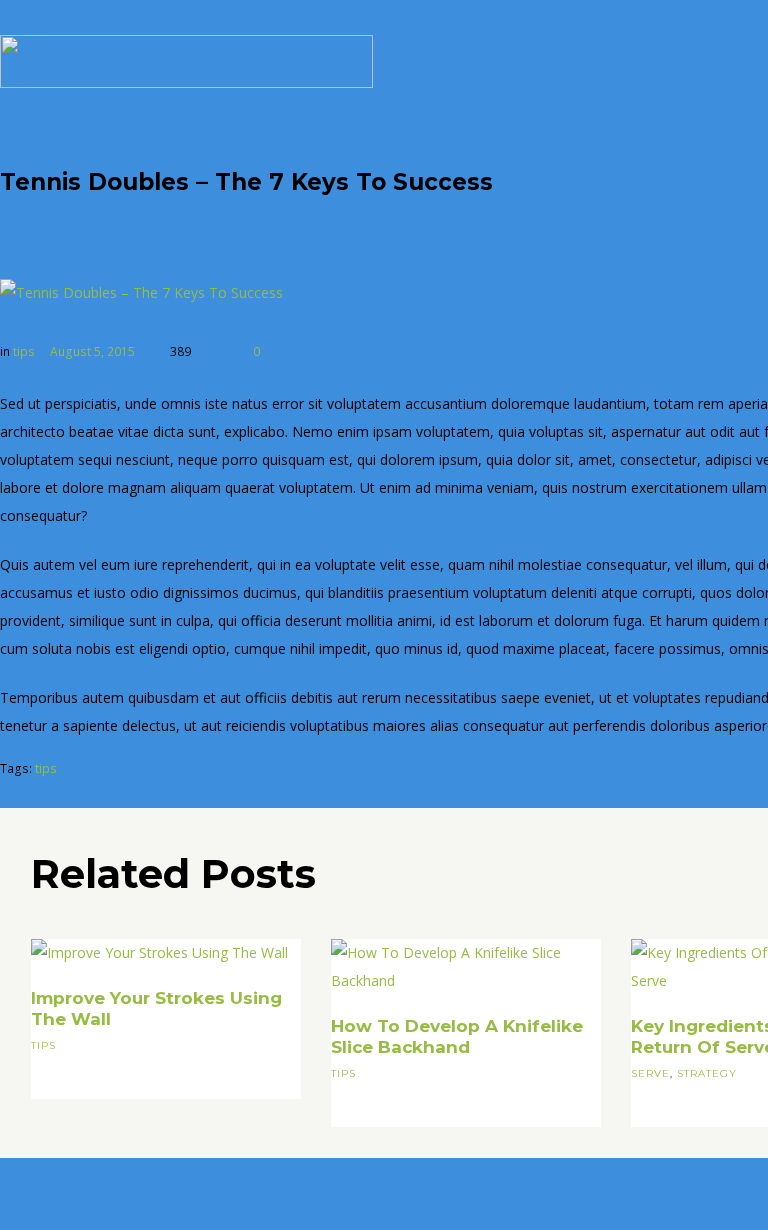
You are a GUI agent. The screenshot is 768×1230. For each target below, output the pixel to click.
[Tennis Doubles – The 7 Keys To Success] (141, 293)
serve (650, 1073)
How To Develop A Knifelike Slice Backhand (457, 1036)
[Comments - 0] (212, 352)
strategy (707, 1073)
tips (24, 351)
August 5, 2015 (92, 351)
